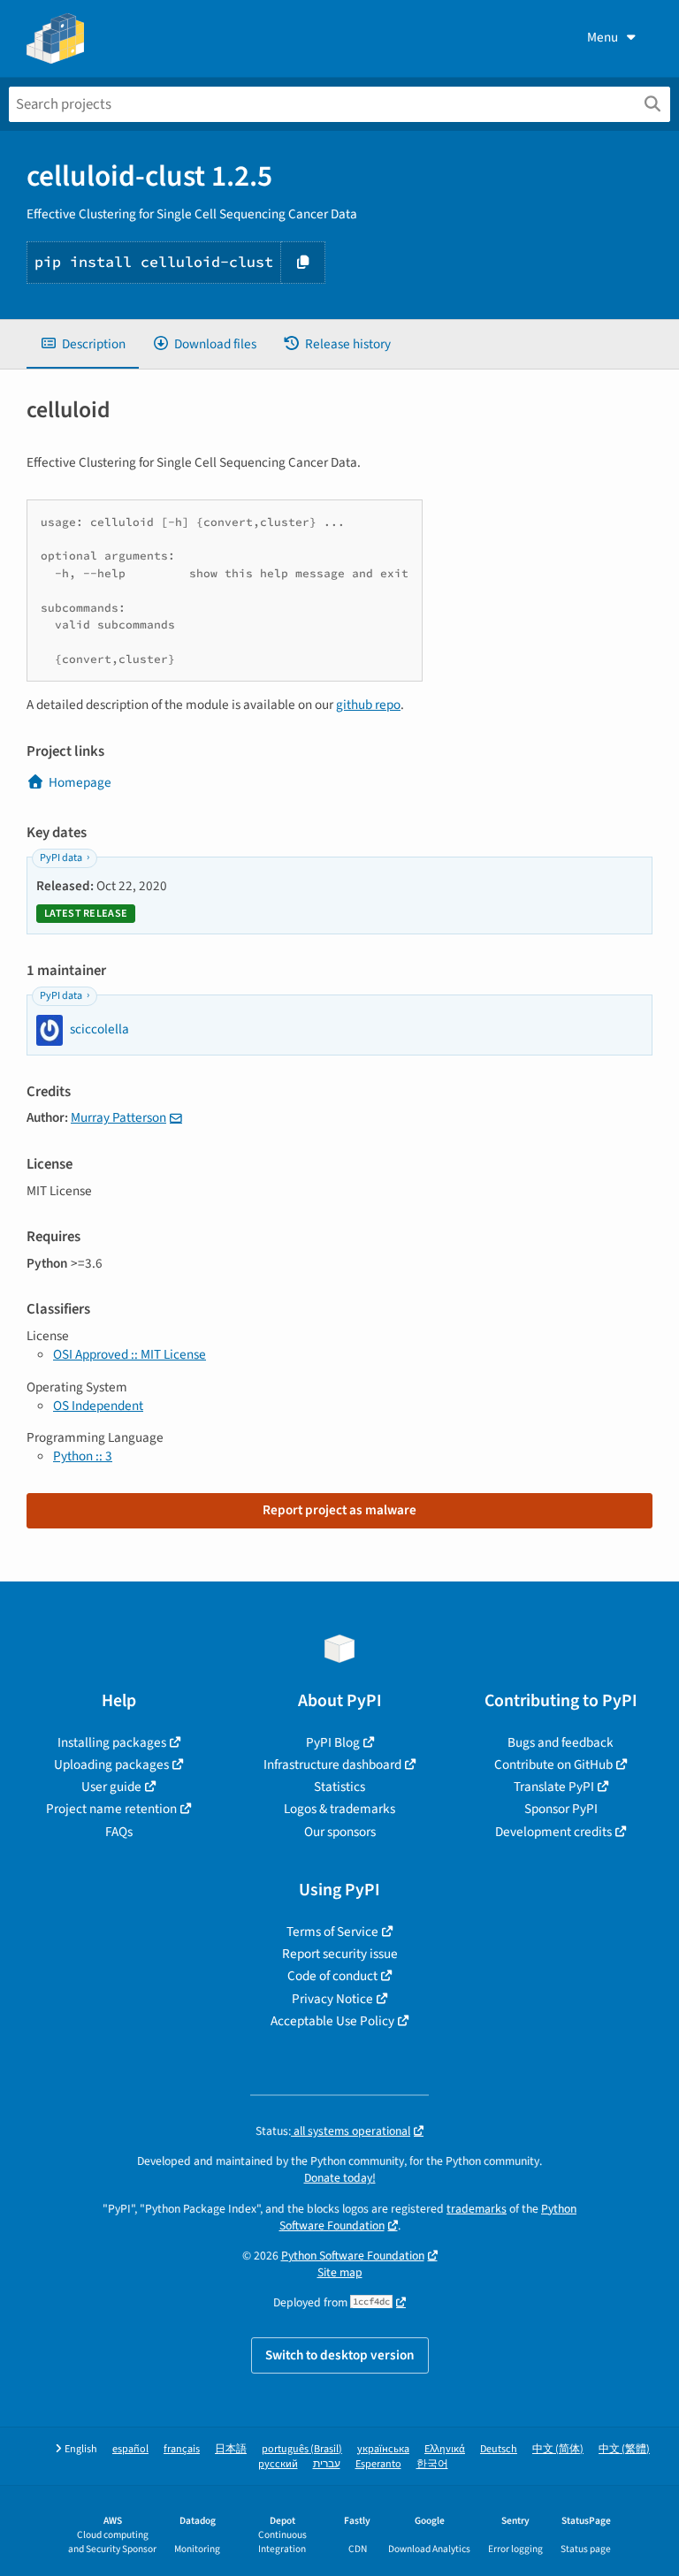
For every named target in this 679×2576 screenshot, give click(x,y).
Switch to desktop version (340, 2355)
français (182, 2449)
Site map (340, 2272)
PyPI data (61, 858)
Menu (603, 37)
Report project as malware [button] (339, 1510)
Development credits (553, 1832)
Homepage (80, 782)
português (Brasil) (302, 2449)
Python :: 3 (83, 1456)
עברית (327, 2464)
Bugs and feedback (561, 1742)
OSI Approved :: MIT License (130, 1354)
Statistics (339, 1787)
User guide (111, 1787)
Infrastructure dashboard (332, 1764)
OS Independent (98, 1406)
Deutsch (499, 2449)
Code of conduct (332, 1976)
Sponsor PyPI (561, 1809)
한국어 (432, 2464)
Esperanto (378, 2464)
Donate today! (340, 2178)
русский (278, 2464)
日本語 (231, 2449)
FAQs (119, 1832)
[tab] (83, 344)
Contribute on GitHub (553, 1764)
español (130, 2449)
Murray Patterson (118, 1117)
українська (383, 2449)
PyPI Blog (333, 1742)
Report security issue (340, 1954)
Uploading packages (111, 1764)
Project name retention (111, 1809)
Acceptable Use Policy (332, 2021)
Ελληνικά (445, 2449)
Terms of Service (332, 1932)
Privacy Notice (332, 1999)
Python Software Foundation (353, 2256)
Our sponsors (340, 1832)
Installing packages (112, 1742)
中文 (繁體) (624, 2449)
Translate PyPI (554, 1787)
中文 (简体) (558, 2449)
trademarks (477, 2209)
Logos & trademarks (339, 1809)
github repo (368, 705)
